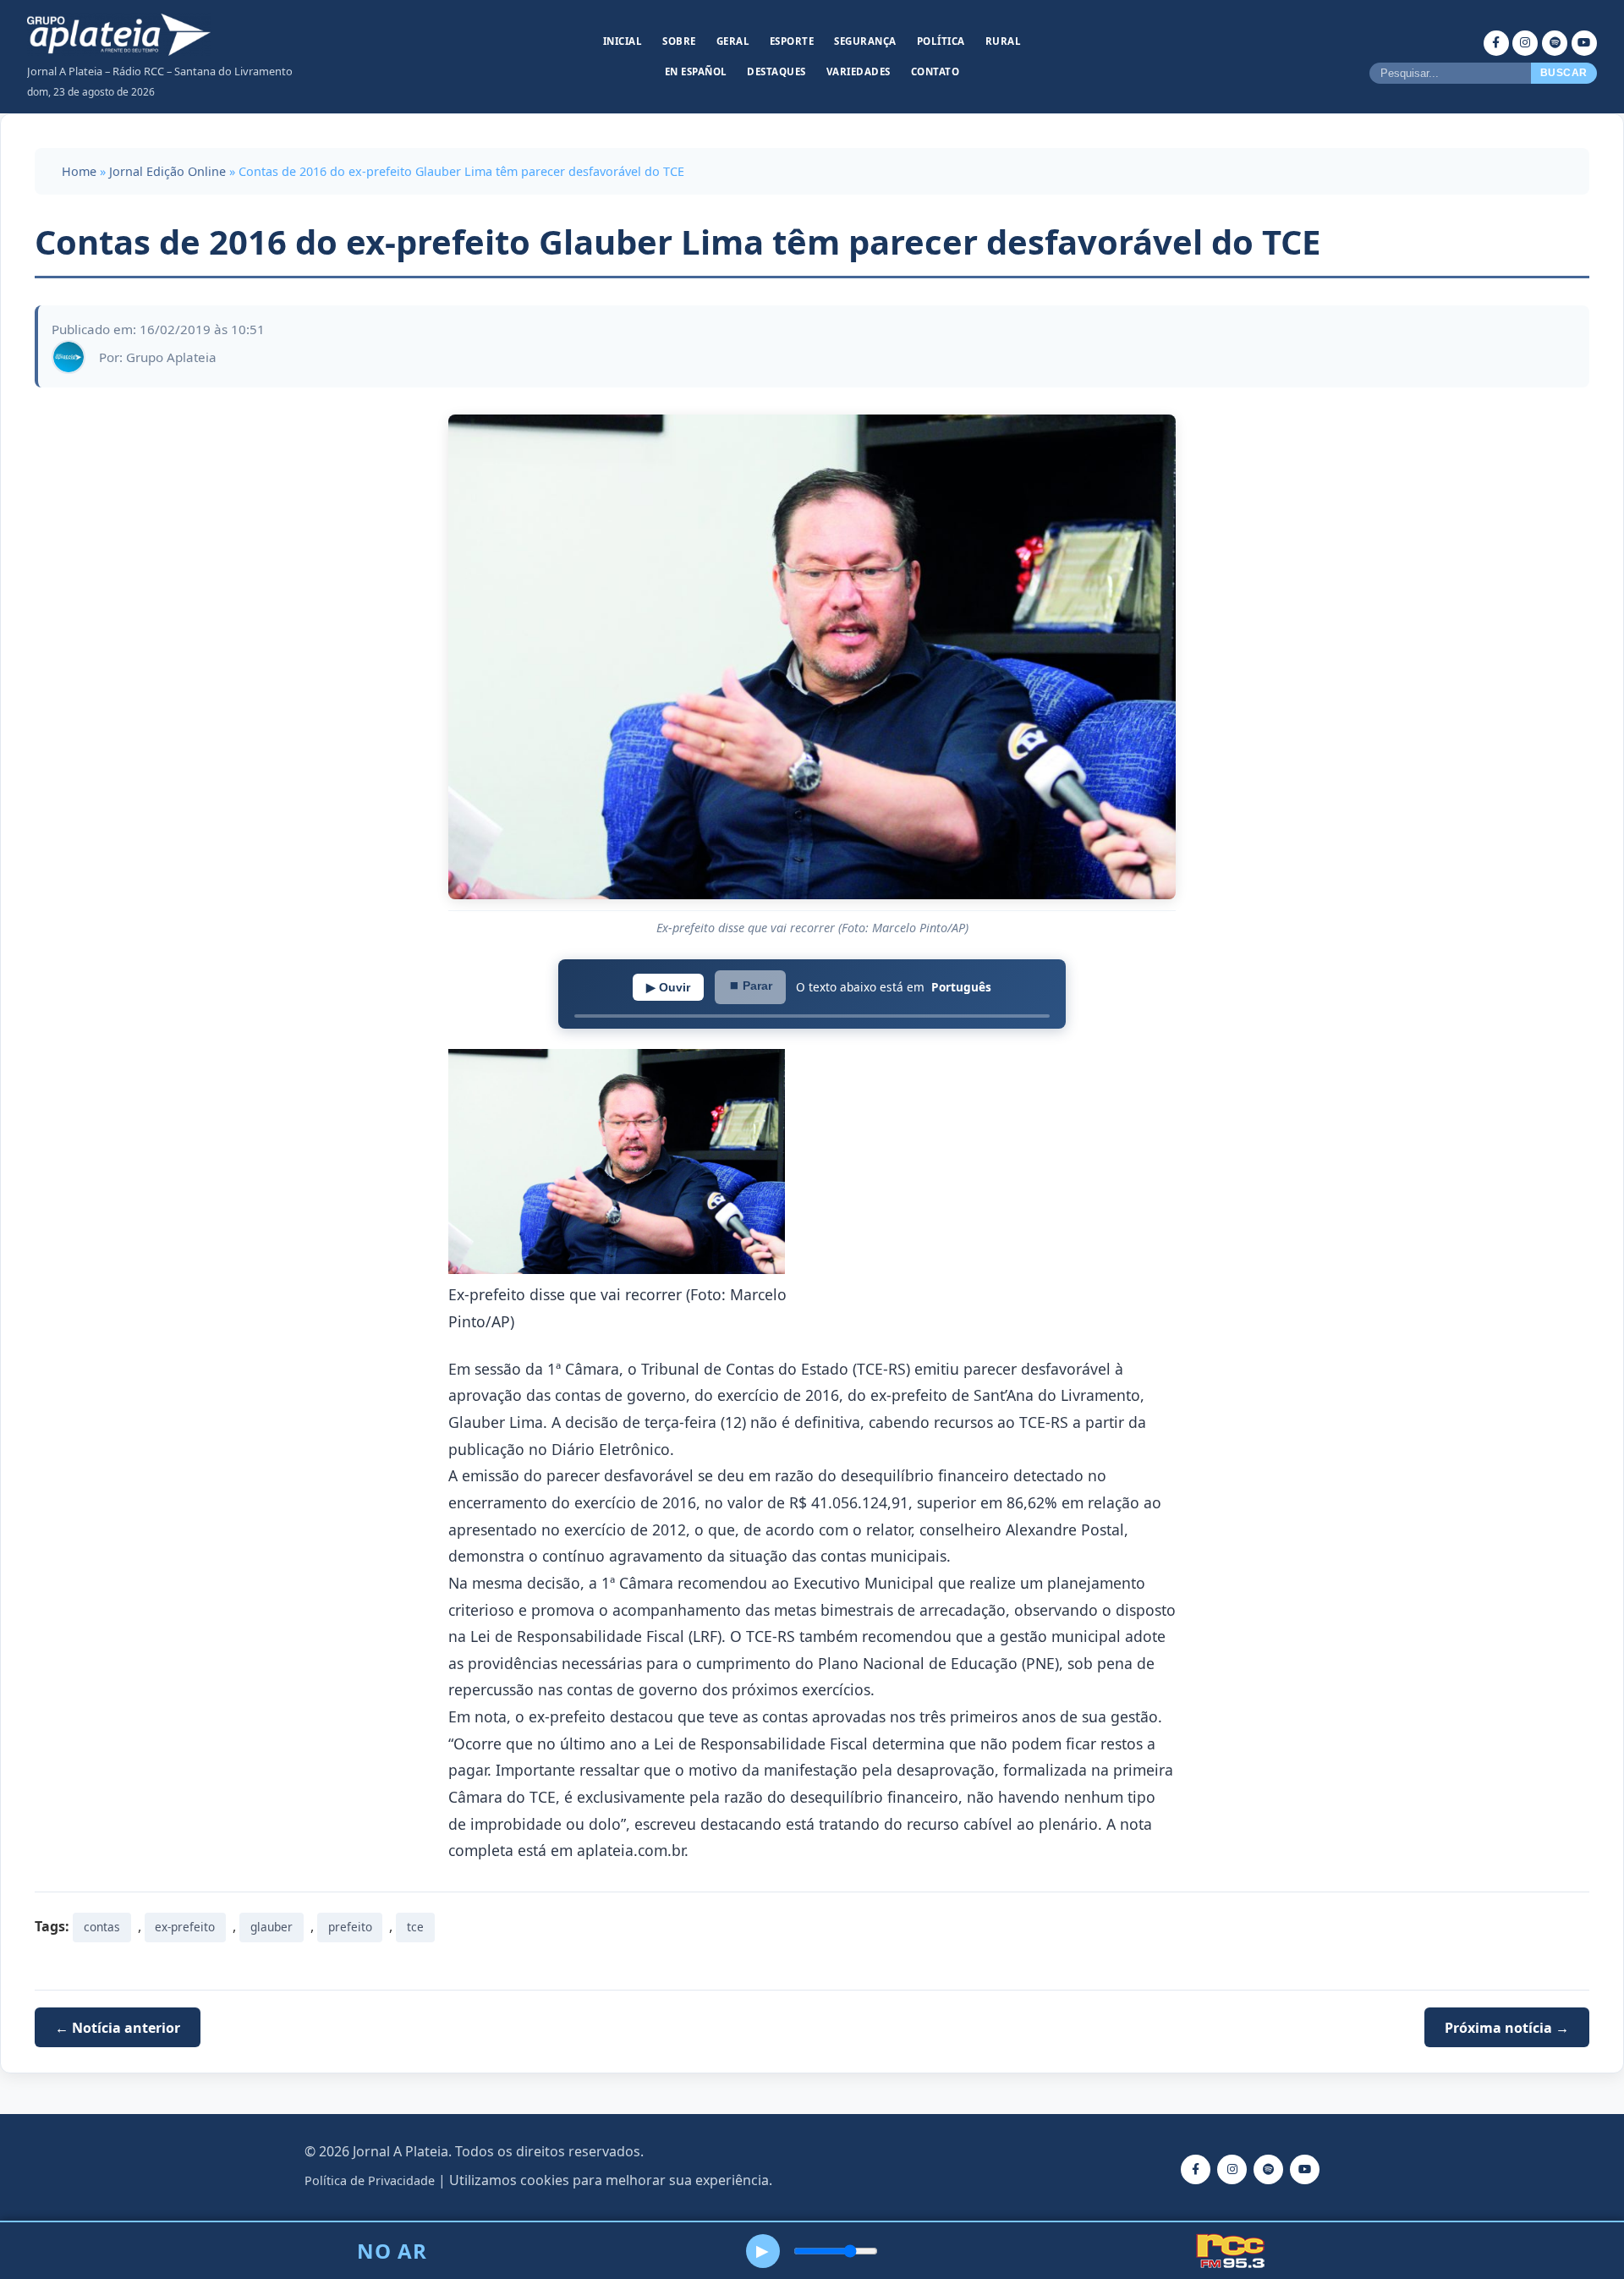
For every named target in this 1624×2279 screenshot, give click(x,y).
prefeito (350, 1927)
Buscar (1564, 73)
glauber (272, 1927)
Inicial (623, 41)
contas (102, 1927)
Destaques (776, 71)
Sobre (679, 41)
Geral (733, 41)
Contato (935, 71)
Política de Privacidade (370, 2180)
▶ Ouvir (668, 987)
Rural (1004, 41)
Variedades (859, 71)
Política (941, 41)
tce (415, 1927)
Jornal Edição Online (167, 171)
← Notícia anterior (118, 2028)
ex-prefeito (185, 1927)
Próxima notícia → (1507, 2028)
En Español (696, 71)
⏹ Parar (750, 986)
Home (79, 171)
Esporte (792, 41)
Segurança (865, 41)
